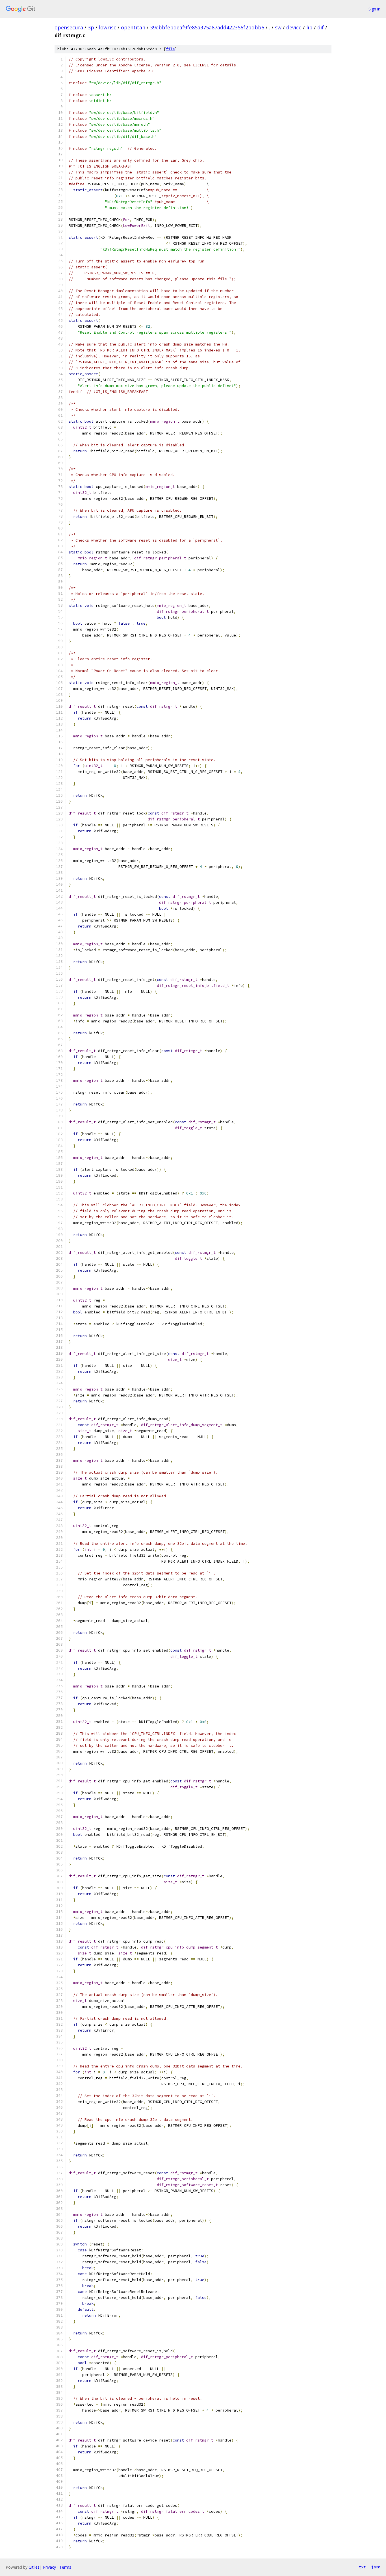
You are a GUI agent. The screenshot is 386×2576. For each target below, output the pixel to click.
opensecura (69, 27)
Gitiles (34, 2567)
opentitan (133, 27)
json (376, 2567)
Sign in (374, 9)
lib (309, 27)
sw (278, 27)
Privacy (49, 2567)
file (170, 49)
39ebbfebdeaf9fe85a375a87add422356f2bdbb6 (207, 27)
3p (91, 27)
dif (321, 27)
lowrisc (108, 27)
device (294, 27)
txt (362, 2567)
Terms (65, 2567)
